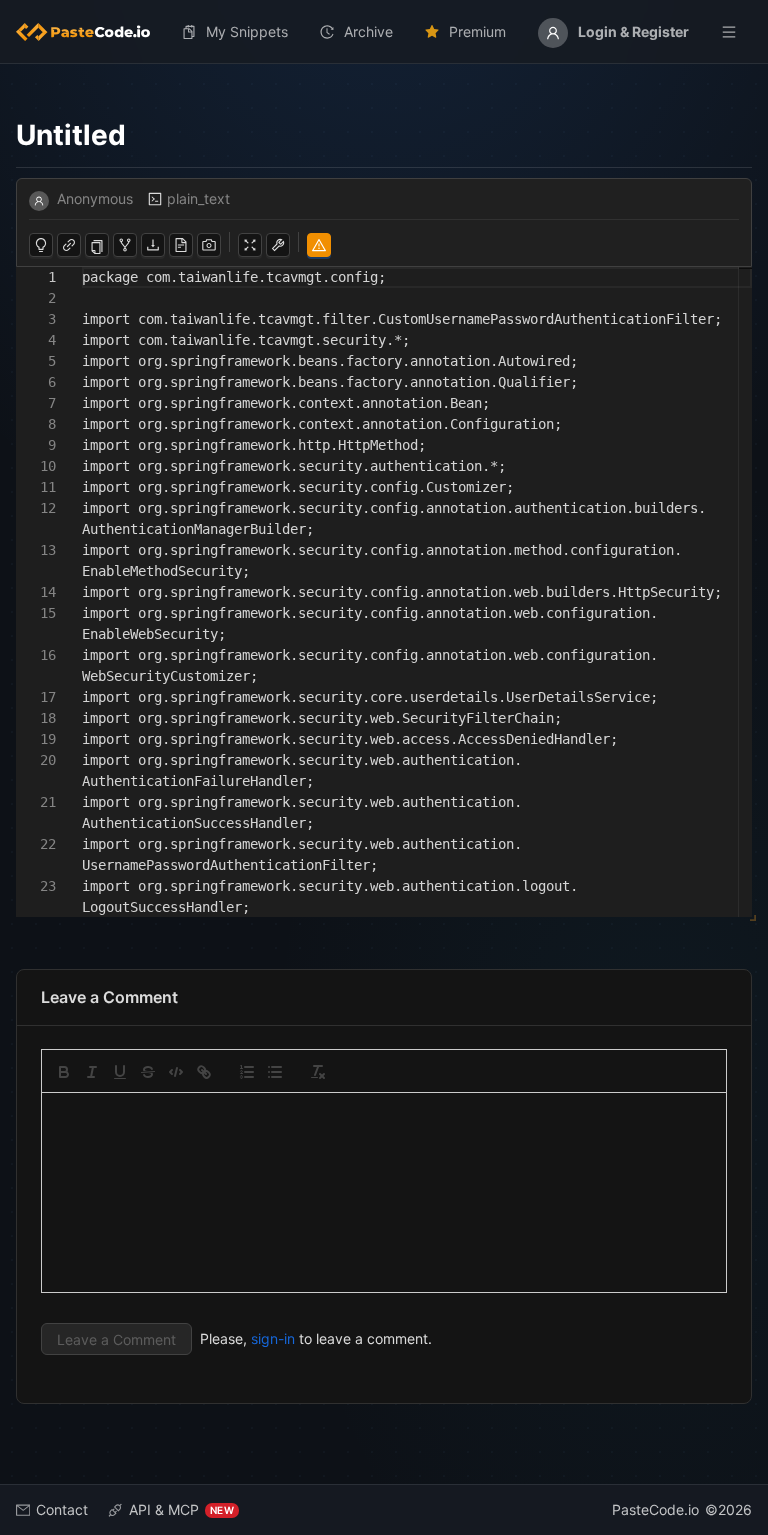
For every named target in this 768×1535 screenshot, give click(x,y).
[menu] (384, 32)
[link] (204, 1072)
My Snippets (247, 31)
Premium (477, 31)
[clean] (318, 1072)
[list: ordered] (247, 1072)
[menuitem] (91, 32)
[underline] (120, 1072)
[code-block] (176, 1072)
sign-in (273, 1338)
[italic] (92, 1072)
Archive (368, 31)
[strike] (148, 1072)
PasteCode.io (655, 1509)
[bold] (64, 1072)
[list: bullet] (275, 1072)
